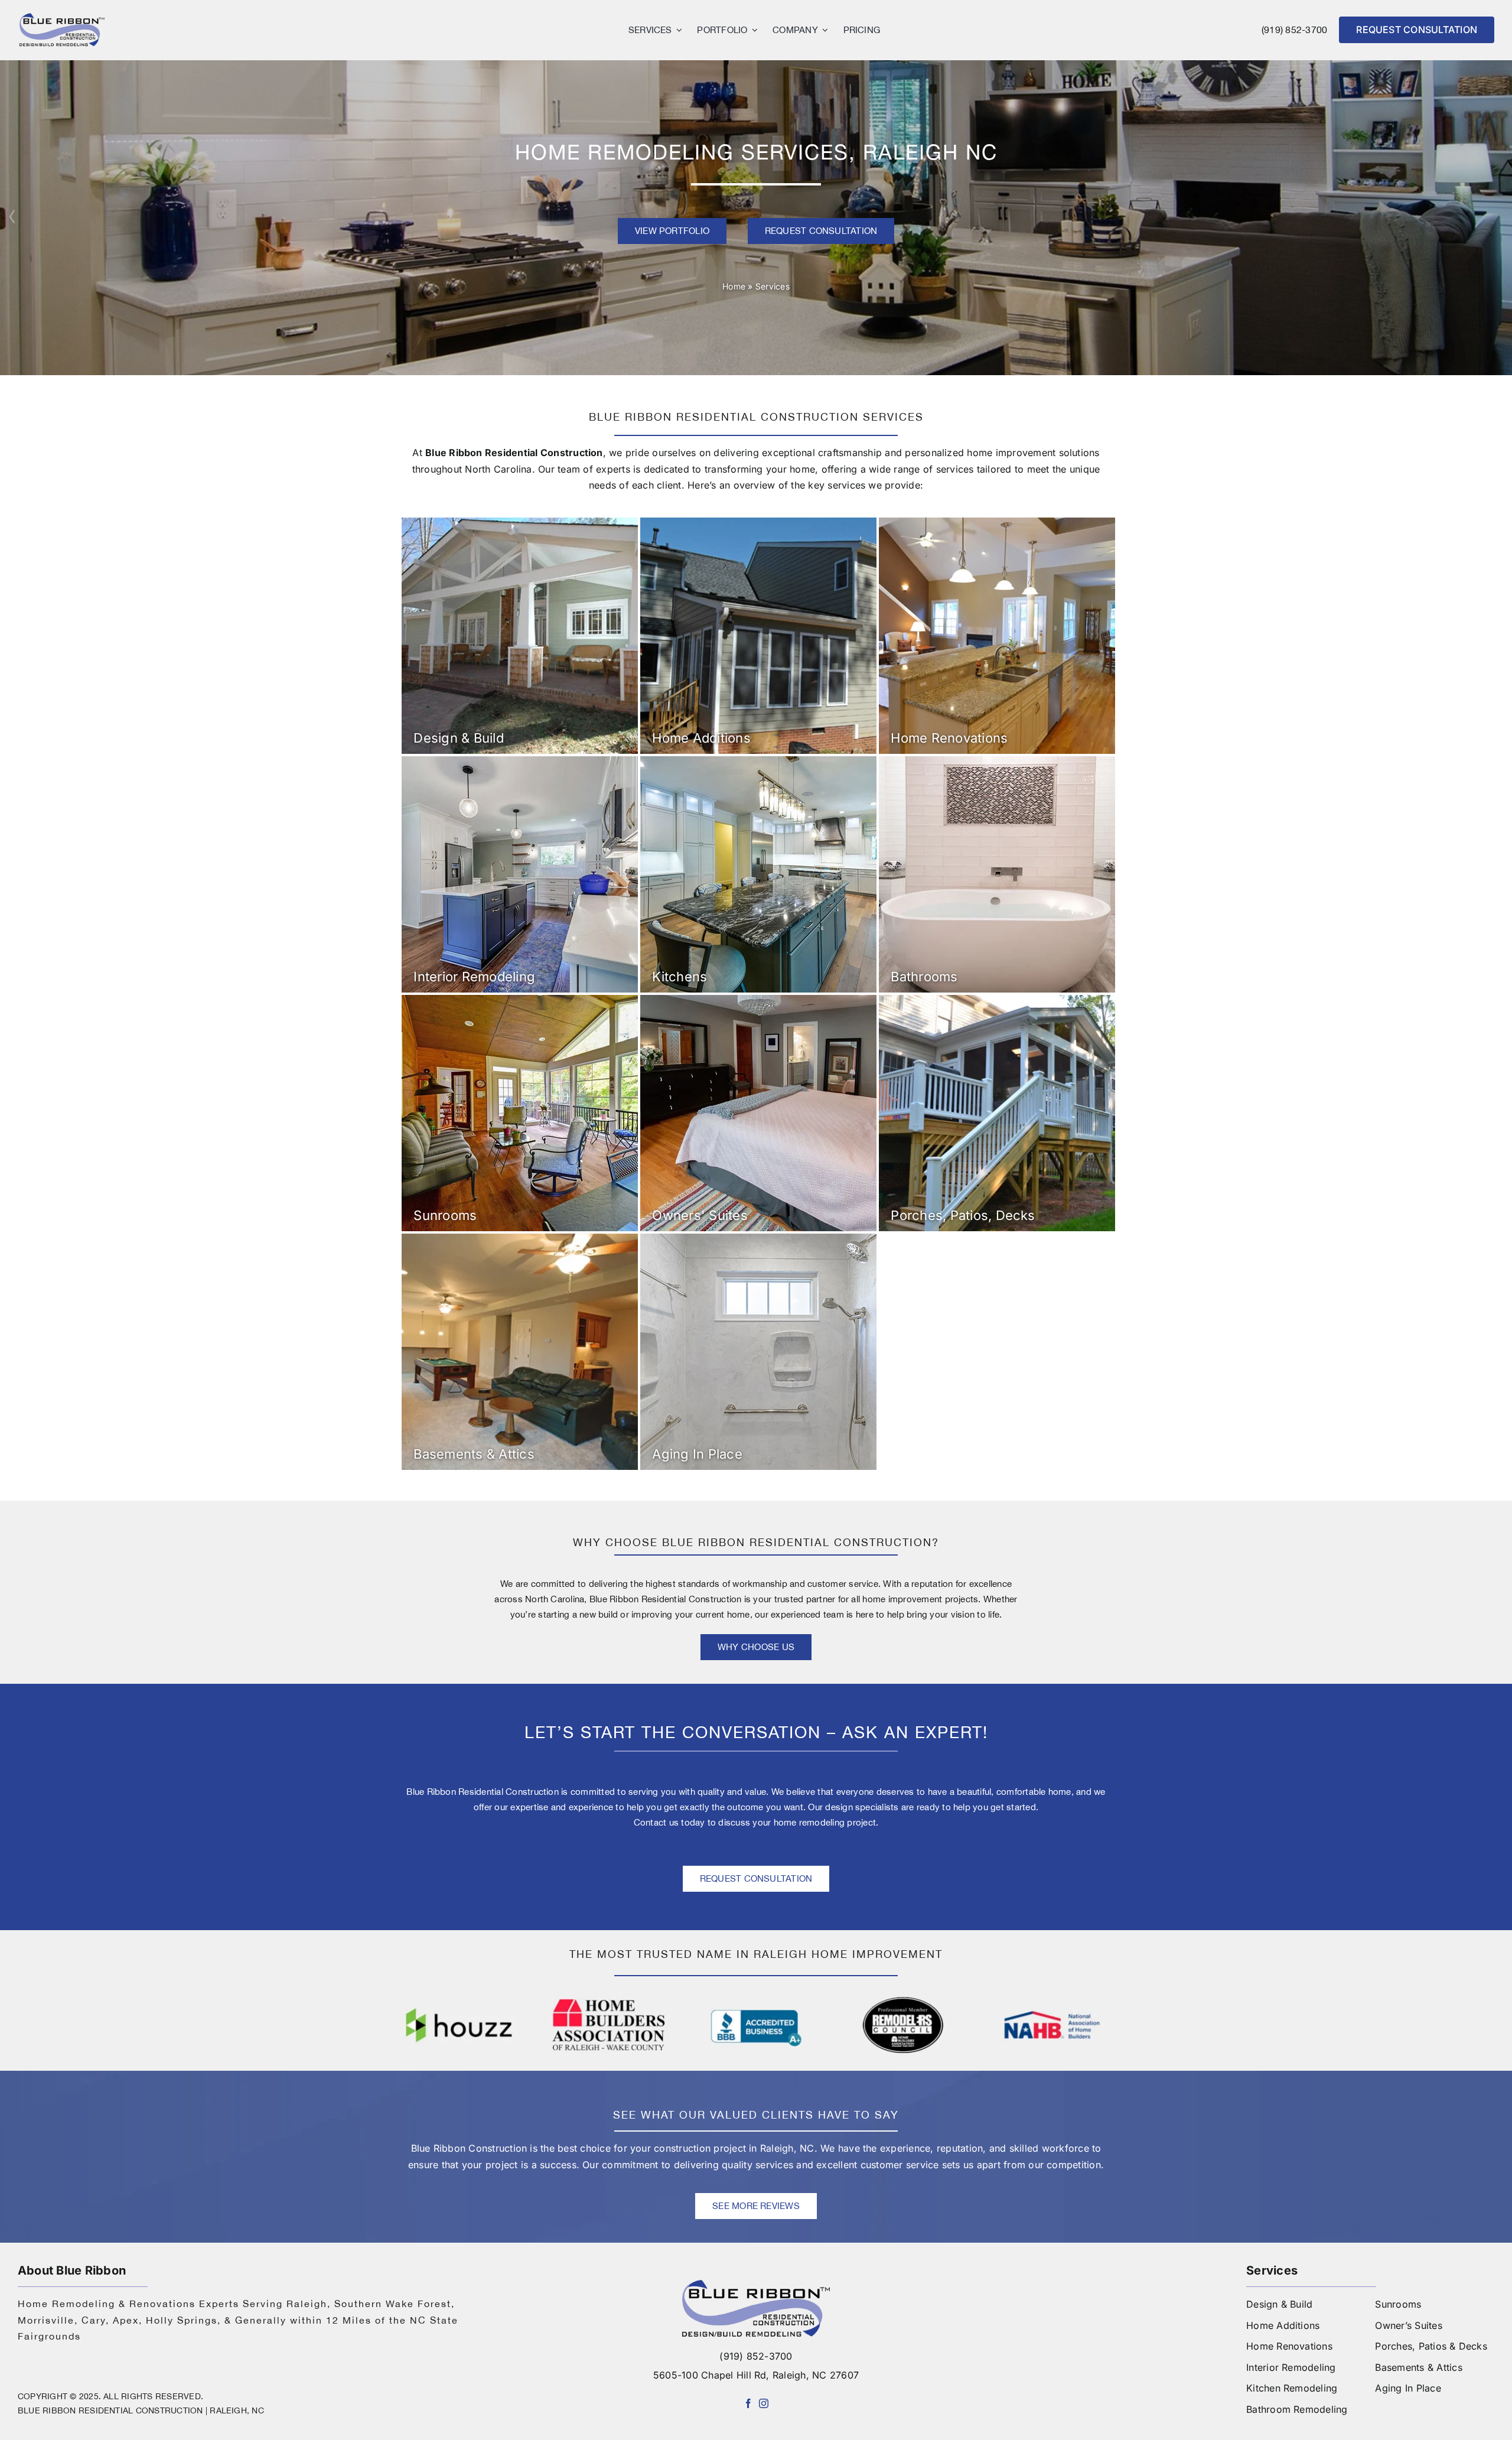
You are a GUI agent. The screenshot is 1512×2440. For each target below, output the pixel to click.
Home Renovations (1289, 2346)
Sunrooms (1398, 2304)
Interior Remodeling (1291, 2367)
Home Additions (1283, 2325)
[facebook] (748, 2403)
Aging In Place (1408, 2388)
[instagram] (764, 2403)
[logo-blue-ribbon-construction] (756, 2285)
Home (734, 286)
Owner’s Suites (1408, 2325)
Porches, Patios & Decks (1431, 2346)
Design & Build (1279, 2304)
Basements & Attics (1418, 2367)
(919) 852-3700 (1294, 30)
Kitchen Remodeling (1292, 2388)
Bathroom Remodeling (1297, 2409)
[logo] (62, 17)
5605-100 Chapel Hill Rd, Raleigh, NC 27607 (756, 2375)
